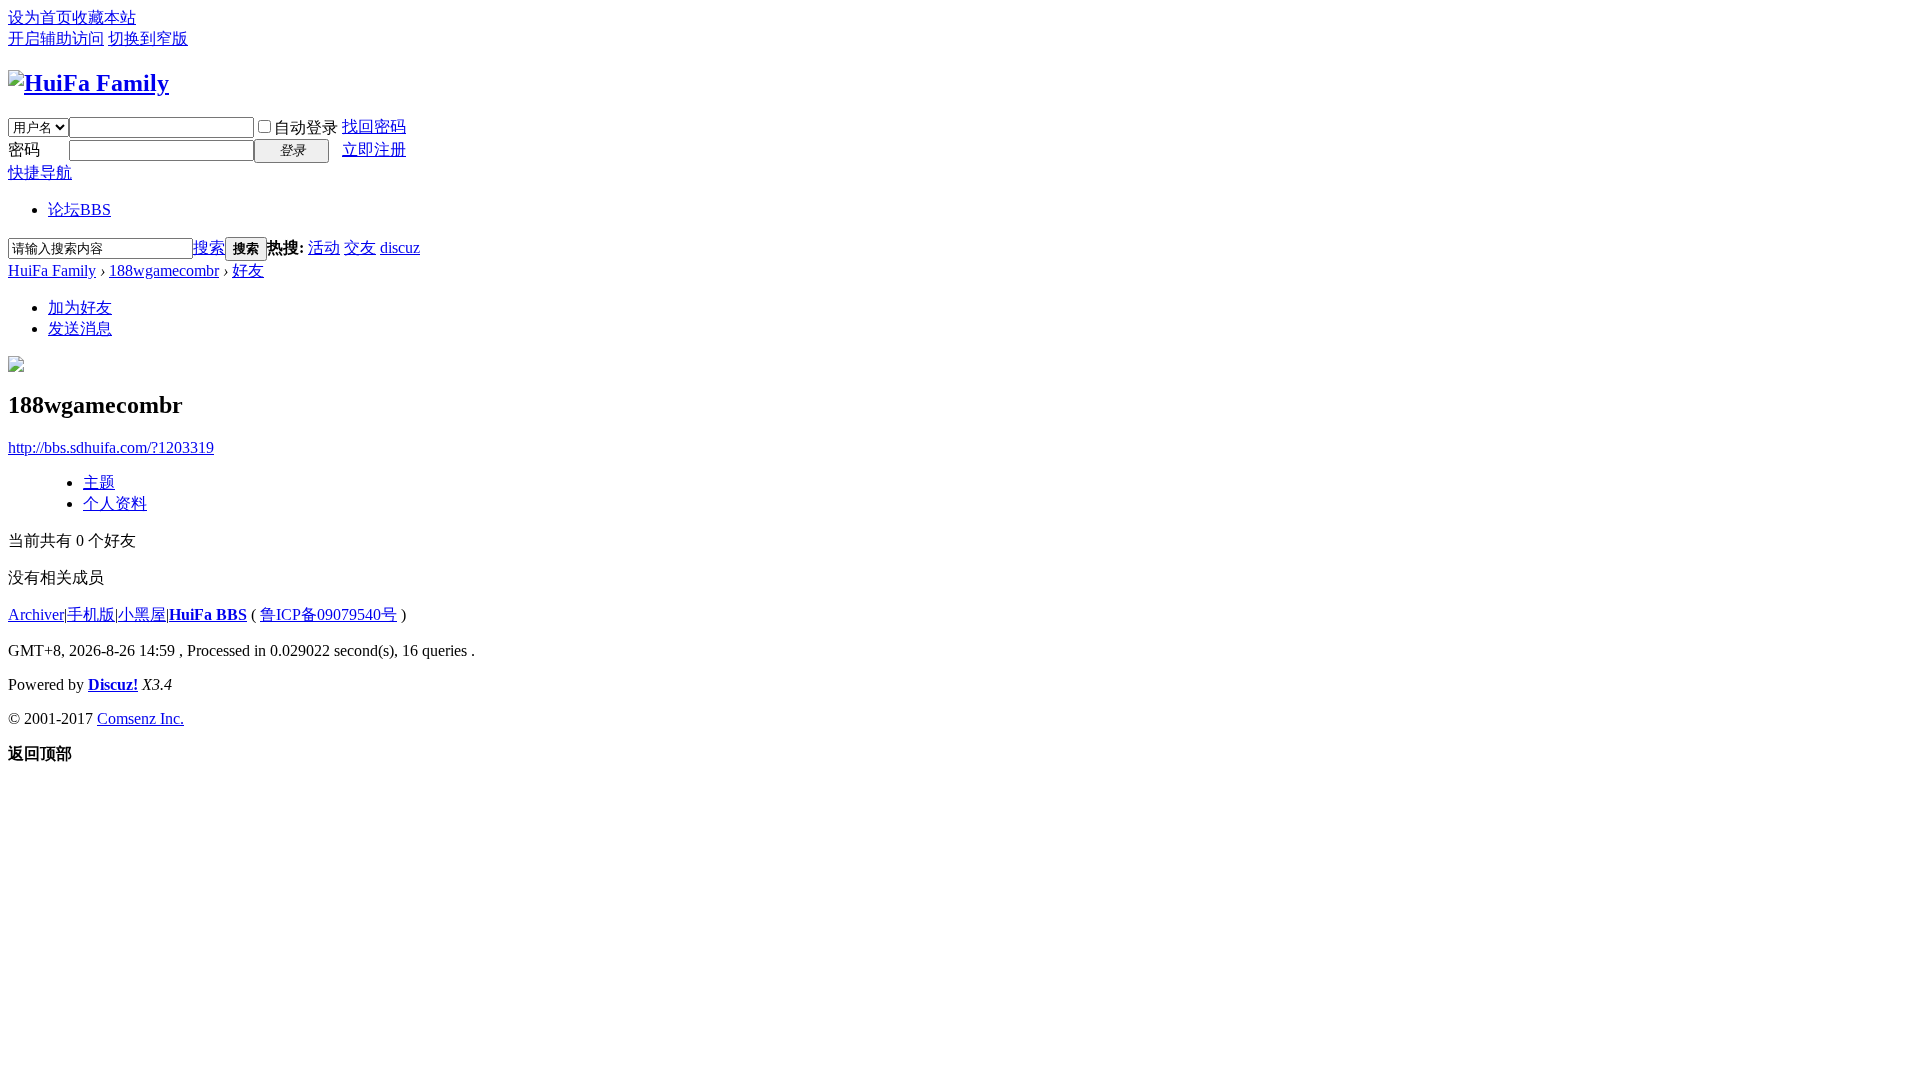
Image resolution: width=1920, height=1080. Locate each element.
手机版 (91, 614)
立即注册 (374, 149)
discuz (400, 247)
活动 (324, 247)
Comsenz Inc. (140, 718)
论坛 (79, 209)
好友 (248, 270)
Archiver (36, 614)
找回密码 (374, 126)
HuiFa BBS (208, 614)
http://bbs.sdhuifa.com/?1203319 (111, 447)
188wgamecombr (164, 270)
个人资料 (115, 503)
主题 (99, 482)
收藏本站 (104, 17)
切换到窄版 (148, 38)
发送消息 (80, 328)
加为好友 (80, 307)
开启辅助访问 (56, 38)
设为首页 (40, 17)
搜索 (209, 247)
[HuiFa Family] (88, 83)
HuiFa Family (52, 270)
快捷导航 (40, 172)
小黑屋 (142, 614)
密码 (24, 149)
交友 (360, 247)
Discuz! (113, 684)
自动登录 (306, 127)
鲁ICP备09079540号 (328, 614)
